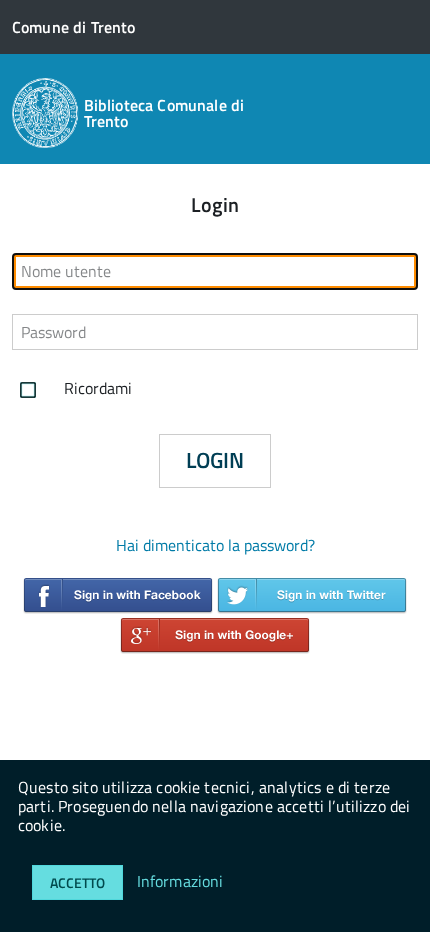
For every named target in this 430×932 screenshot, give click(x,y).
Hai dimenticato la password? (215, 545)
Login (215, 460)
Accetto (77, 882)
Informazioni (180, 881)
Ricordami (96, 388)
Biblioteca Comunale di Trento (164, 113)
